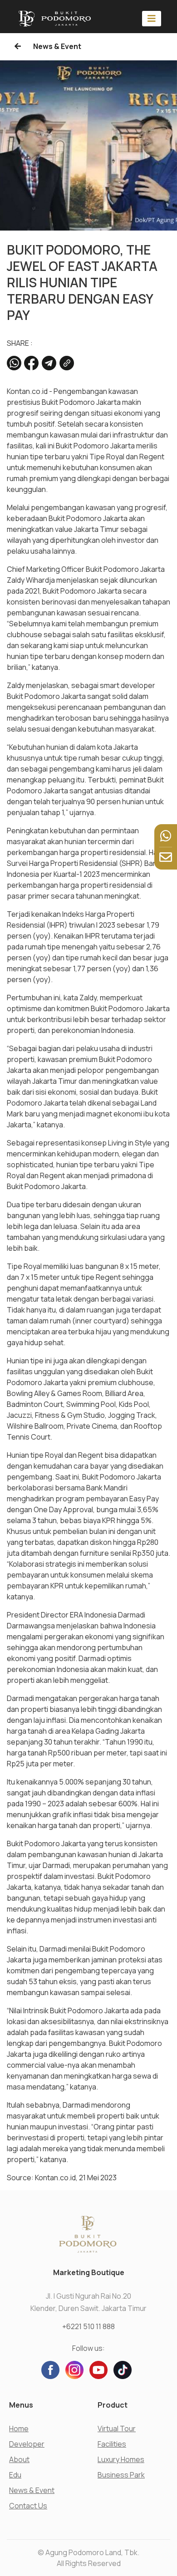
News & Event (57, 46)
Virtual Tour (117, 2429)
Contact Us (28, 2506)
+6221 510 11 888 (88, 2326)
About (19, 2459)
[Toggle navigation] (152, 18)
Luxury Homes (121, 2459)
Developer (27, 2444)
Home (19, 2429)
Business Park (121, 2475)
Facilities (112, 2444)
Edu (15, 2475)
